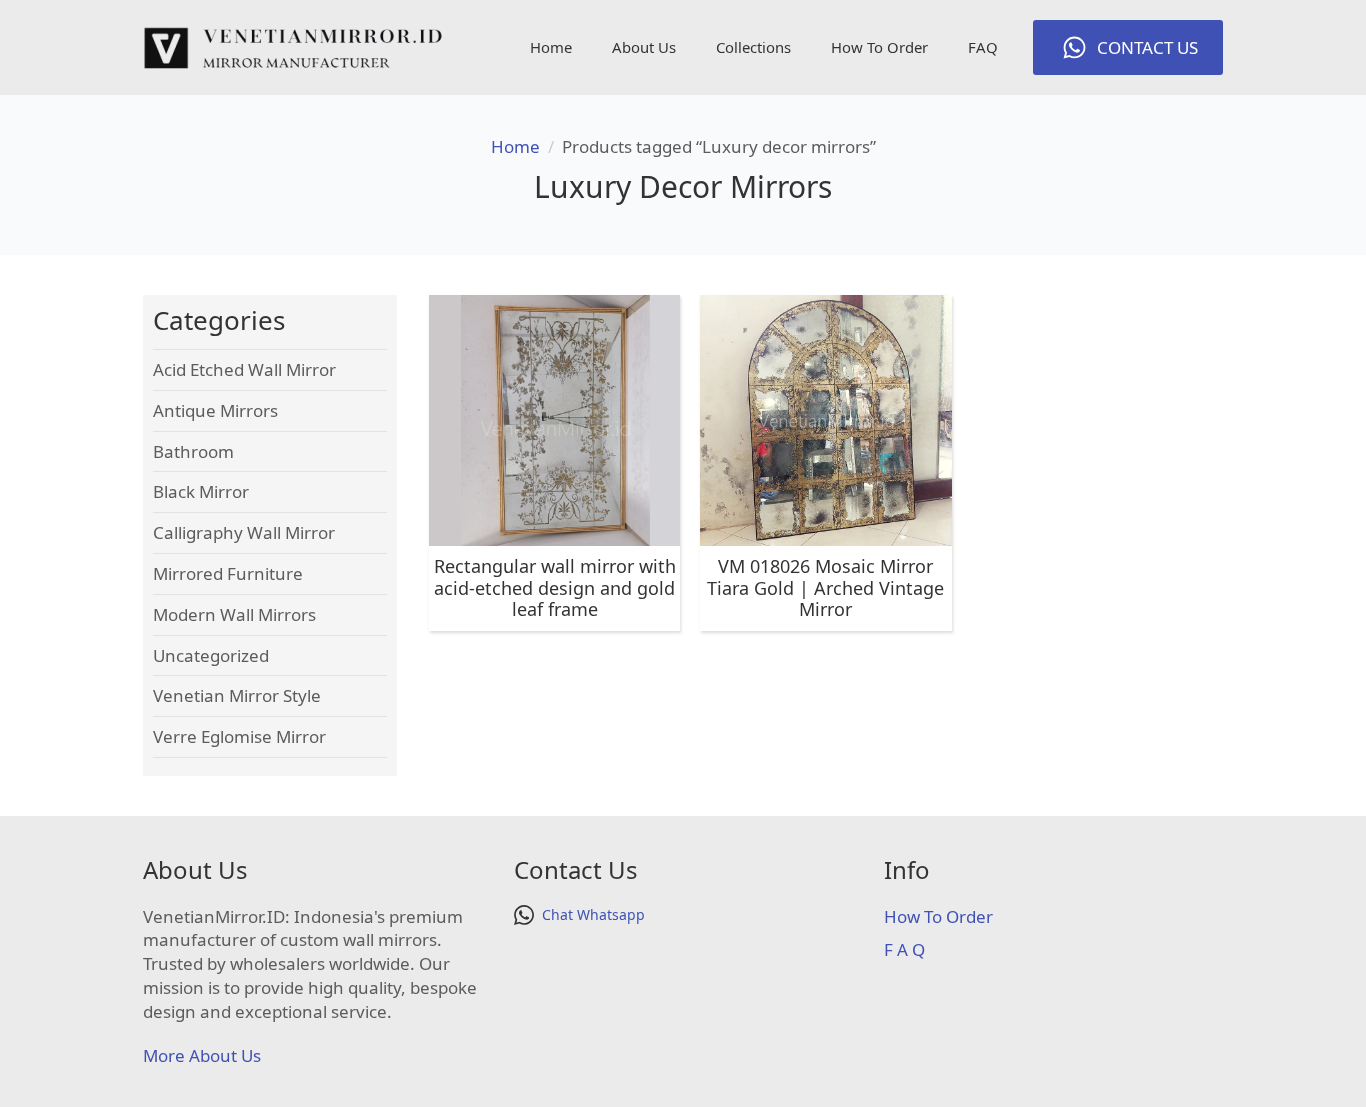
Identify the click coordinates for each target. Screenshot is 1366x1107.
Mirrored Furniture (228, 573)
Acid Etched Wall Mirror (244, 369)
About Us (644, 47)
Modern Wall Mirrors (234, 614)
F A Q (904, 949)
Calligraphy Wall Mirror (244, 532)
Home (551, 47)
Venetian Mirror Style (237, 695)
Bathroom (193, 451)
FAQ (983, 47)
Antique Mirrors (215, 410)
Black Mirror (201, 491)
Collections (753, 47)
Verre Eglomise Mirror (239, 736)
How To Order (879, 47)
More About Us (202, 1055)
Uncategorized (211, 655)
